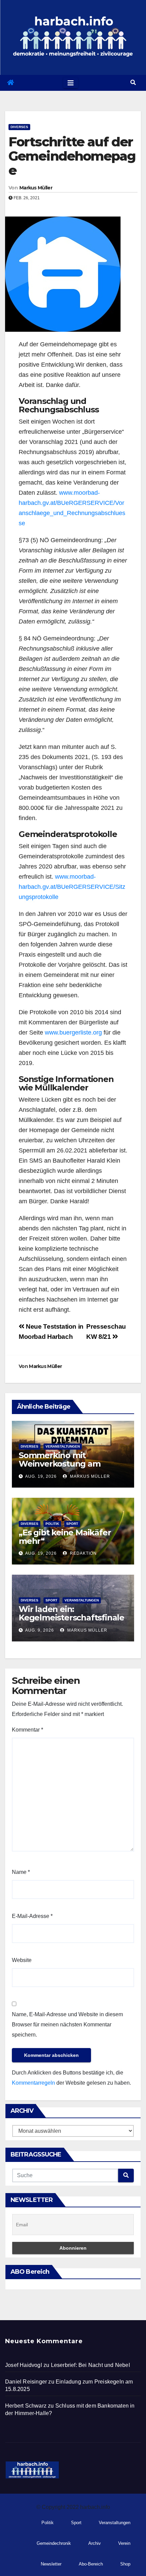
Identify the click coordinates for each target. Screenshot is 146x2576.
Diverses (19, 127)
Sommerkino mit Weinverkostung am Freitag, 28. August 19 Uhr (70, 1464)
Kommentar (28, 1730)
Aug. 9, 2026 (40, 1630)
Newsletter (51, 2564)
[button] (133, 83)
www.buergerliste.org (73, 1033)
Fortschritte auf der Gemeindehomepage (72, 156)
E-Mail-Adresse (32, 1916)
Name (21, 1872)
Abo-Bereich (91, 2564)
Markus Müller (36, 188)
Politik (52, 1524)
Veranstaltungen (63, 1446)
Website (22, 1960)
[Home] (11, 83)
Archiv (95, 2543)
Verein (124, 2543)
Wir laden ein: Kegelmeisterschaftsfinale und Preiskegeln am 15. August (71, 1622)
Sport (72, 1524)
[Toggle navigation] (71, 83)
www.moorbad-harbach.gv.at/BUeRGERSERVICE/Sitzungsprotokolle (72, 887)
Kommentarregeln (33, 2083)
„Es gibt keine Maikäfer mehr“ (65, 1537)
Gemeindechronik (54, 2543)
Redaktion (83, 1553)
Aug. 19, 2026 (41, 1476)
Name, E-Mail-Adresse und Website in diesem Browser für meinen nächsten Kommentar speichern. (67, 2025)
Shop (125, 2564)
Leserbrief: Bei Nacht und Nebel (90, 2365)
